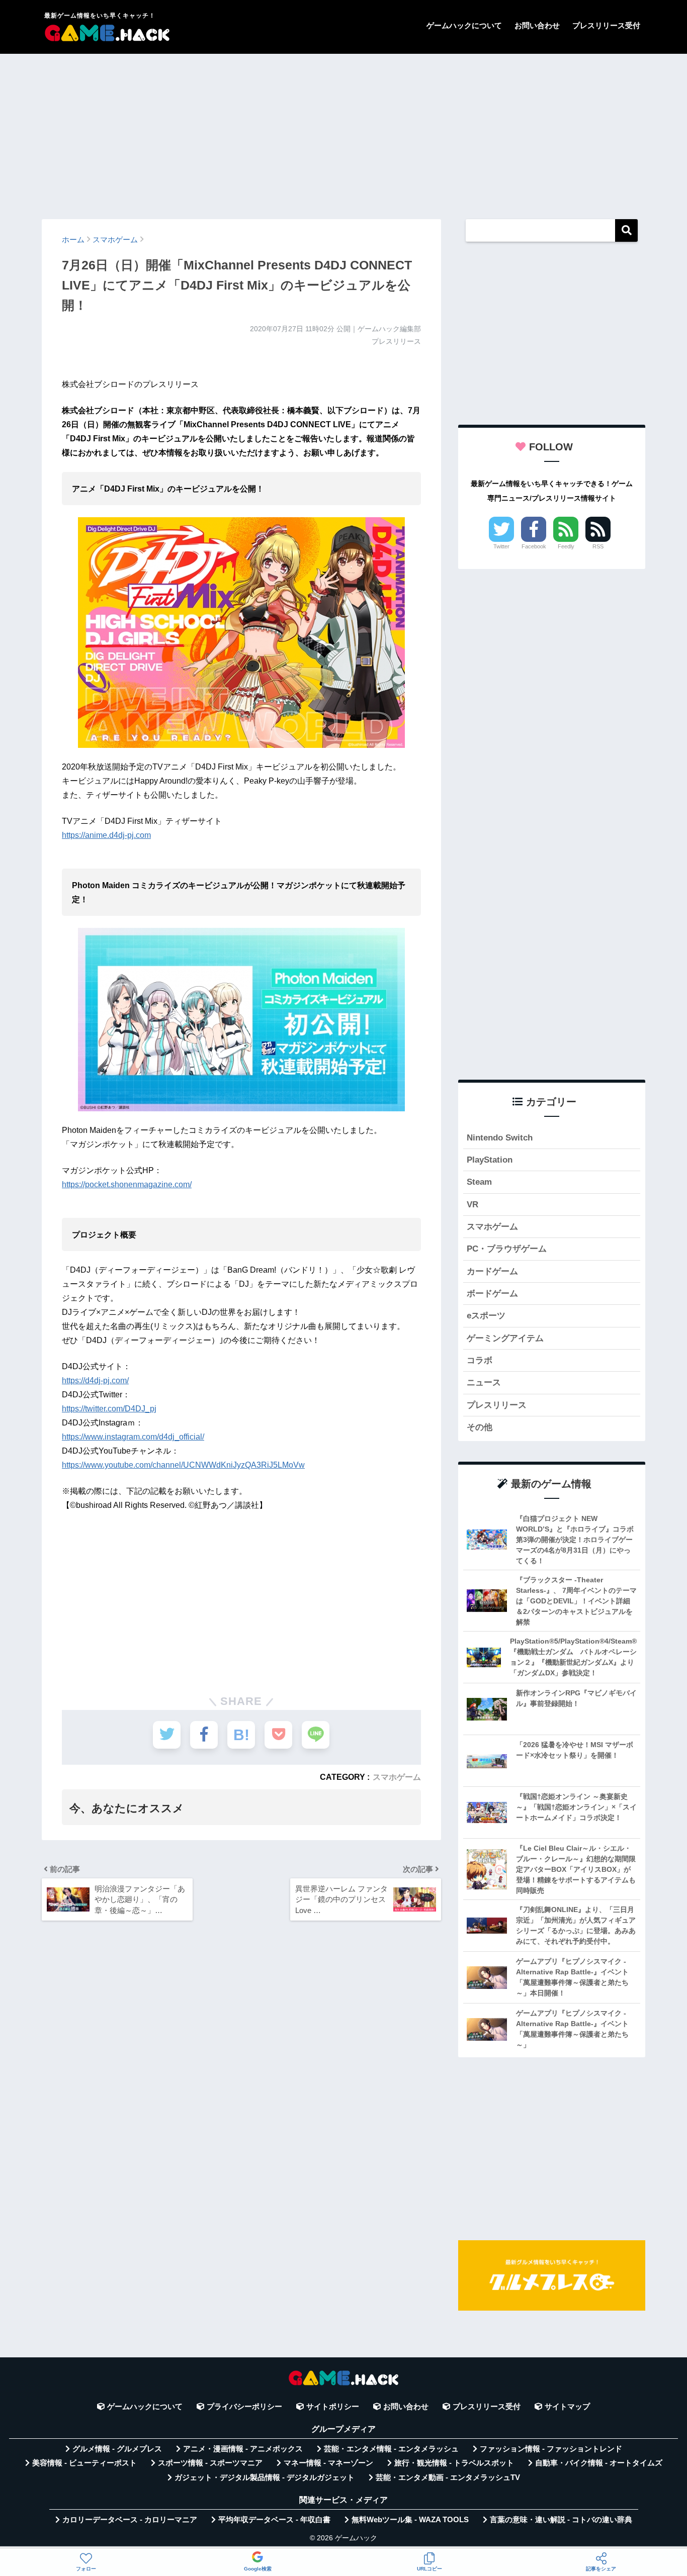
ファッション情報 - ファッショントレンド (551, 2449)
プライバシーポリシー (244, 2407)
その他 (480, 1427)
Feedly (566, 546)
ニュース (484, 1382)
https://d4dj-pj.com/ (95, 1380)
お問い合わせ (537, 25)
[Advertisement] (343, 132)
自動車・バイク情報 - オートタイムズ (599, 2463)
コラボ (480, 1360)
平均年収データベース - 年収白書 (274, 2520)
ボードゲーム (492, 1294)
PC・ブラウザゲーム (507, 1249)
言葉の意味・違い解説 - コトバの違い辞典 (561, 2520)
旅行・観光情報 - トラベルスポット (454, 2463)
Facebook (534, 546)
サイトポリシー (333, 2407)
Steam (479, 1182)
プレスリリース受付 (606, 25)
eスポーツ (486, 1316)
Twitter (501, 546)
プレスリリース (497, 1405)
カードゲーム (492, 1271)
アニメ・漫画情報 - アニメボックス (243, 2449)
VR (473, 1205)
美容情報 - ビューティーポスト (84, 2463)
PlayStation (490, 1160)
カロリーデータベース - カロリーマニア (130, 2520)
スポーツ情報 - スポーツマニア (210, 2463)
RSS (598, 546)
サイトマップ (567, 2407)
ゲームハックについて (464, 25)
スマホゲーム (397, 1777)
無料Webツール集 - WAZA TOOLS (410, 2520)
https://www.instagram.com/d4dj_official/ (133, 1437)
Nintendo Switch (500, 1138)
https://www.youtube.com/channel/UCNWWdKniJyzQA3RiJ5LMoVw (183, 1465)
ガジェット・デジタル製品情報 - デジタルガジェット (265, 2477)
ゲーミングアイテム (505, 1338)
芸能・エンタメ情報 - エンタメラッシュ (391, 2449)
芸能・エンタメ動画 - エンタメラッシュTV (448, 2477)
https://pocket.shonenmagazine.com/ (127, 1184)
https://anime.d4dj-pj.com (106, 835)
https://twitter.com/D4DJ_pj (109, 1409)
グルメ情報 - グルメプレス (117, 2449)
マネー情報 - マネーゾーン (328, 2463)
